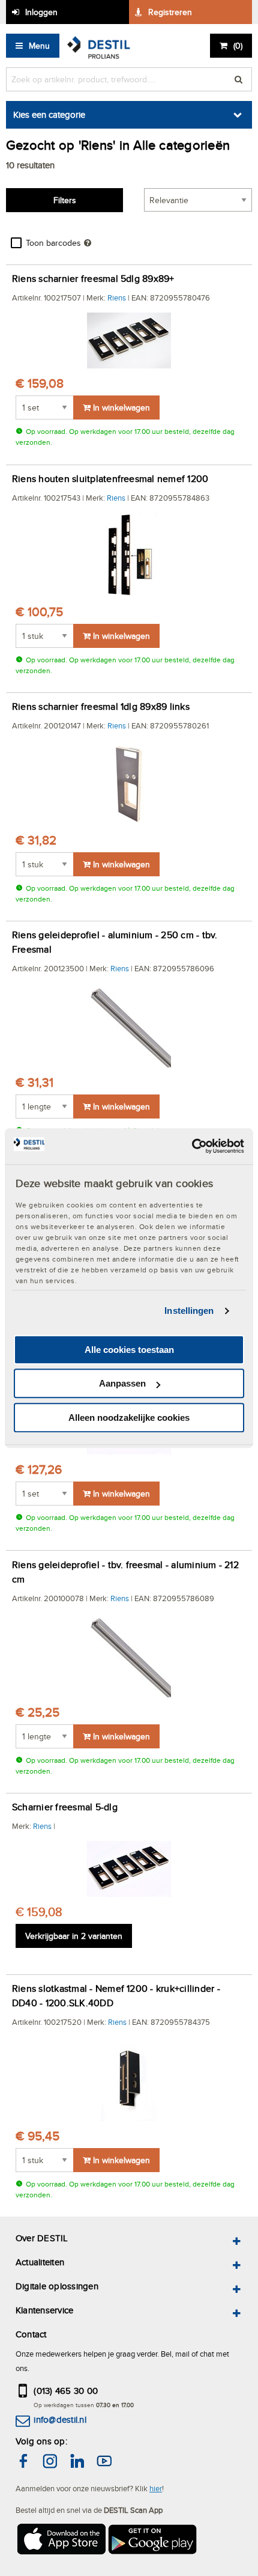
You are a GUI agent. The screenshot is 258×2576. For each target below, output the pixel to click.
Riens (117, 298)
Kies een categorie (49, 114)
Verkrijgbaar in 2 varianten (74, 1936)
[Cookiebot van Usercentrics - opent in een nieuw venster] (192, 1146)
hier (156, 2488)
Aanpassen (122, 1383)
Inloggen (41, 12)
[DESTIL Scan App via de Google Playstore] (153, 2541)
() (238, 46)
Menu (39, 46)
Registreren (170, 12)
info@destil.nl (60, 2419)
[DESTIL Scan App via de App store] (61, 2541)
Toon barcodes (53, 243)
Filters (65, 200)
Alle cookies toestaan (129, 1350)
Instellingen (189, 1311)
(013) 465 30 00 (66, 2391)
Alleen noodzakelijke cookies (129, 1418)
